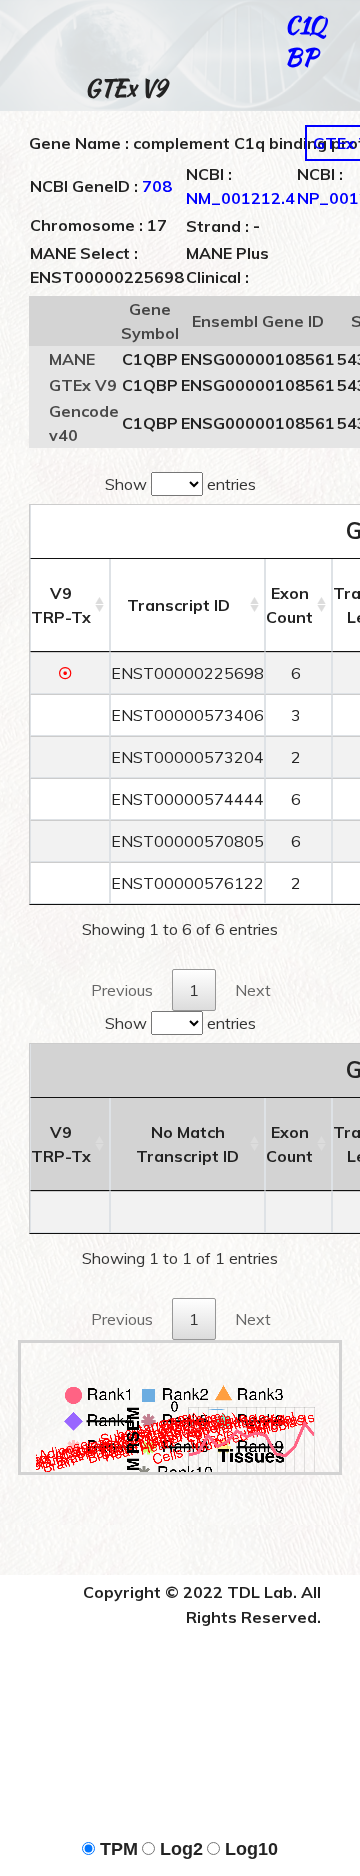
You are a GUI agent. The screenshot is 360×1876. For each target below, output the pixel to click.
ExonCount (289, 605)
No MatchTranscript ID (187, 1144)
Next (253, 990)
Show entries (180, 484)
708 (157, 186)
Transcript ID (178, 605)
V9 (61, 605)
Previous (122, 990)
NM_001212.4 (240, 198)
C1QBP (305, 41)
